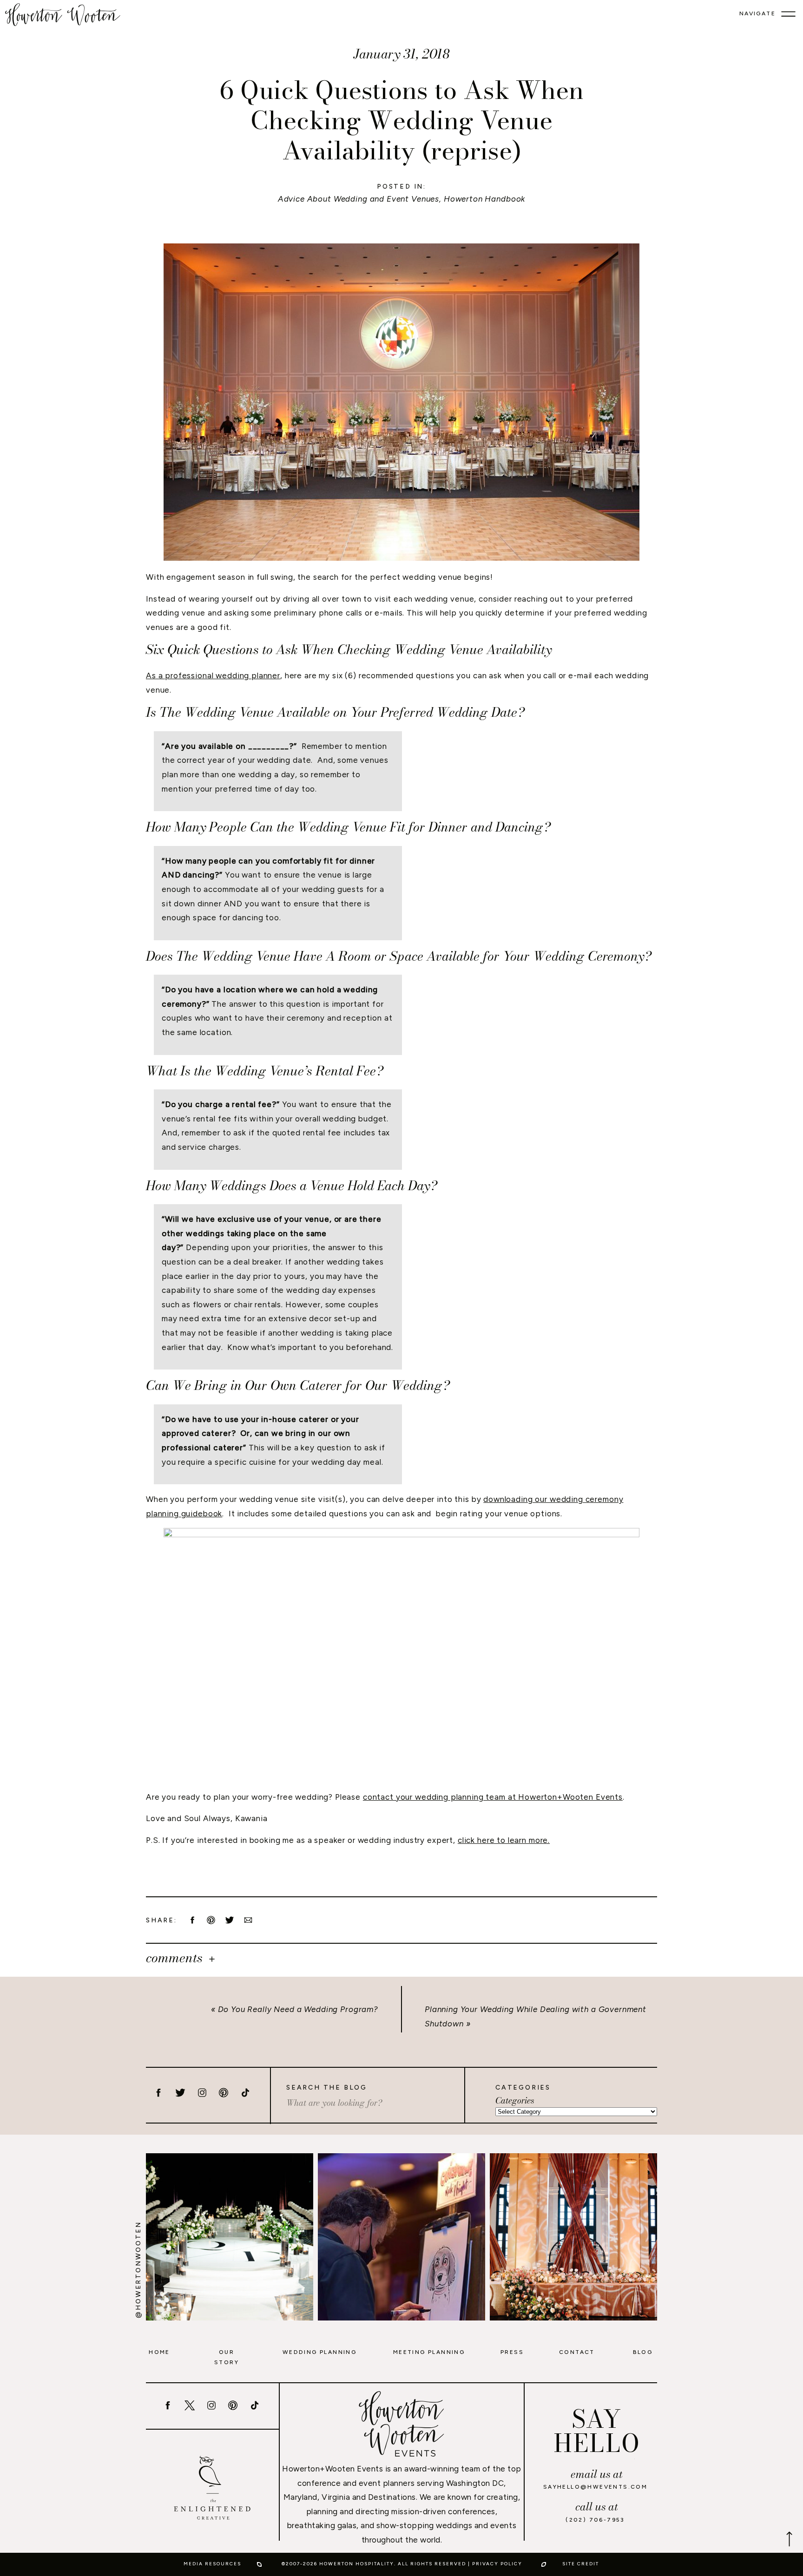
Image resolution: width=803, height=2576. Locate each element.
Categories (515, 2101)
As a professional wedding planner (213, 675)
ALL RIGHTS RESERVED (432, 2564)
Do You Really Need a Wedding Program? (298, 2009)
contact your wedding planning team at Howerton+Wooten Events (493, 1797)
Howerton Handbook (484, 199)
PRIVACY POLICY (497, 2564)
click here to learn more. (504, 1840)
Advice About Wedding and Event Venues (359, 199)
